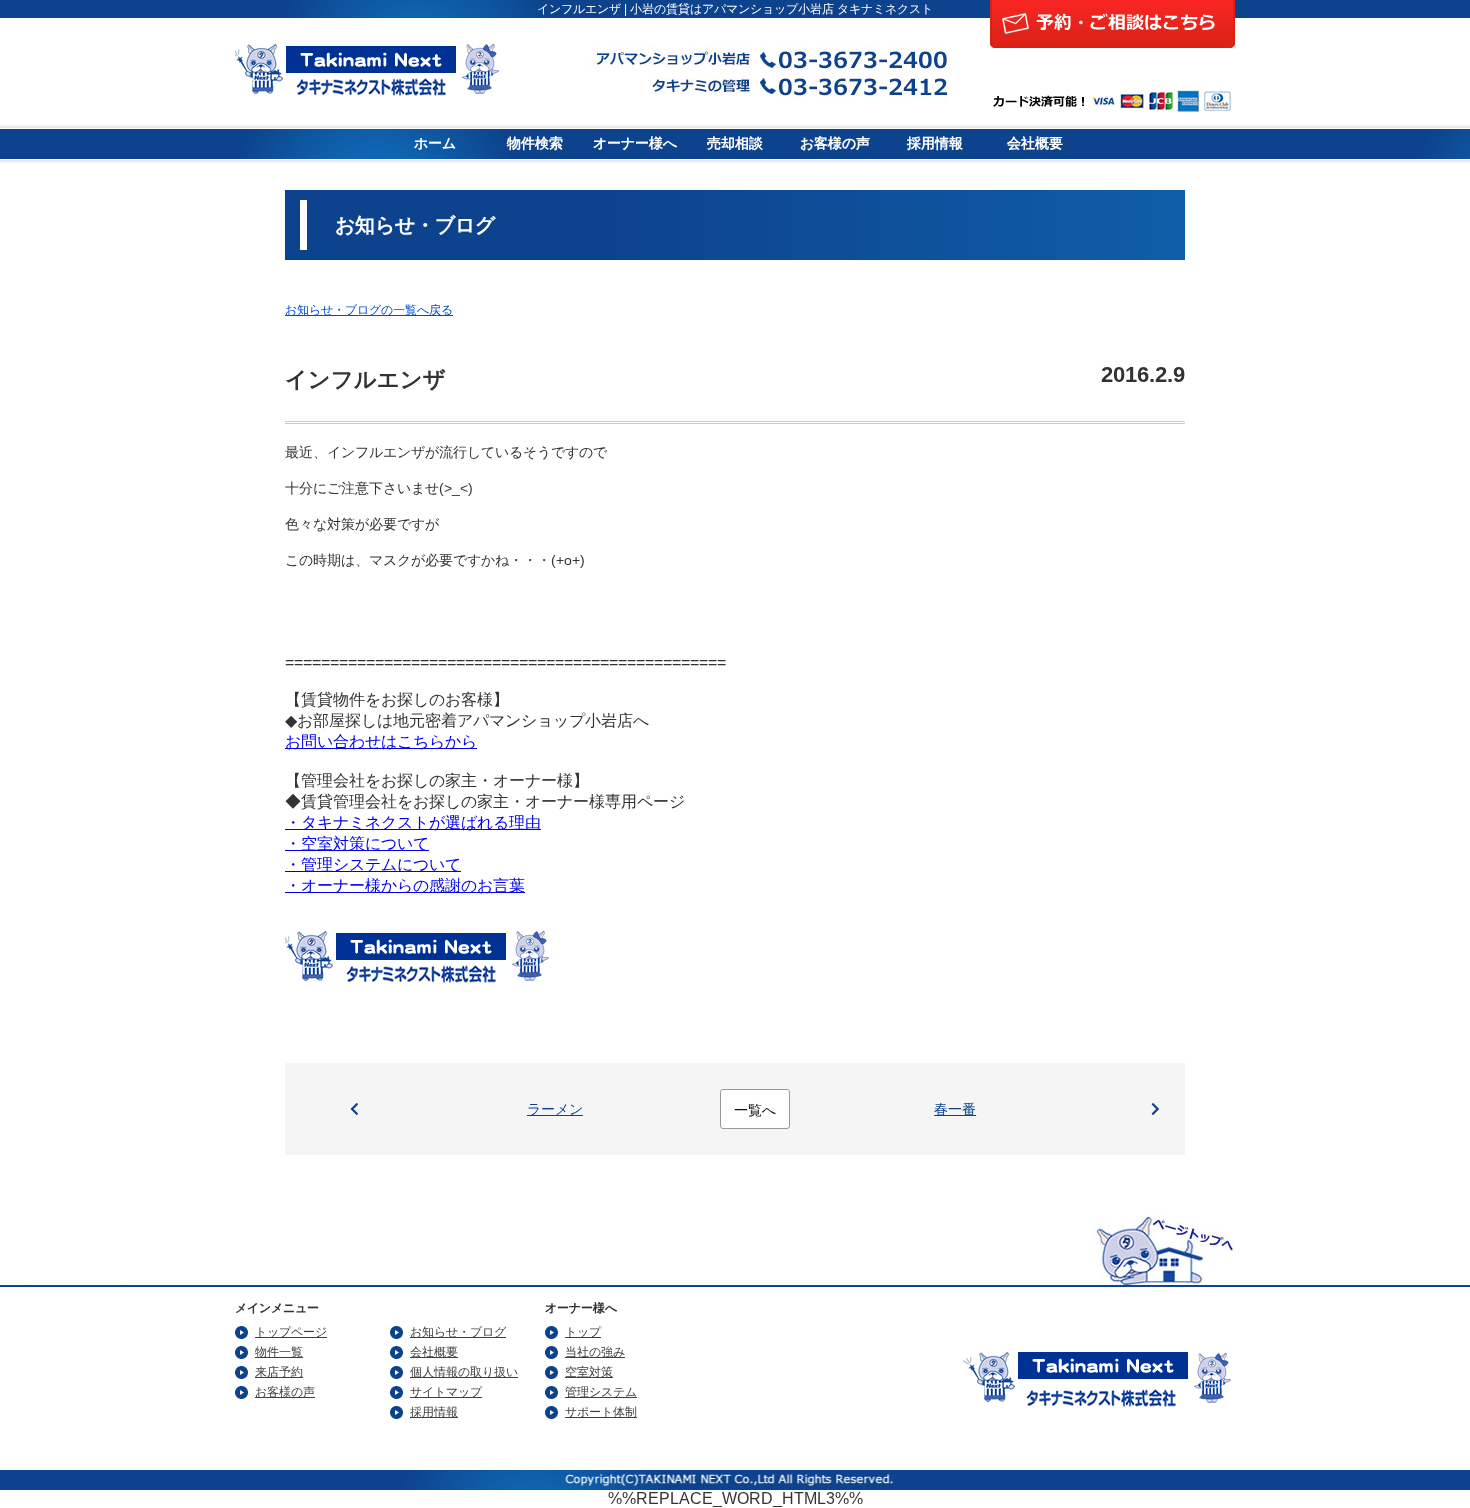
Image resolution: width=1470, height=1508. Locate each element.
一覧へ (755, 1110)
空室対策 (589, 1372)
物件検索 (535, 143)
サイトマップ (446, 1392)
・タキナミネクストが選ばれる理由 (413, 822)
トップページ (291, 1332)
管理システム (601, 1392)
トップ (583, 1332)
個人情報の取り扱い (464, 1372)
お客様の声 (835, 143)
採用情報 (935, 143)
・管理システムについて (373, 864)
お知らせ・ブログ (458, 1332)
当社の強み (595, 1352)
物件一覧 (279, 1352)
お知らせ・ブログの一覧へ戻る (369, 310)
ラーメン (555, 1109)
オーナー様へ (635, 143)
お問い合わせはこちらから (381, 741)
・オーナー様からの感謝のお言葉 (405, 885)
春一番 (955, 1109)
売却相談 (735, 143)
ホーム (435, 143)
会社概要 (1035, 143)
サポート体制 (601, 1412)
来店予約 (279, 1372)
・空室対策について (357, 843)
